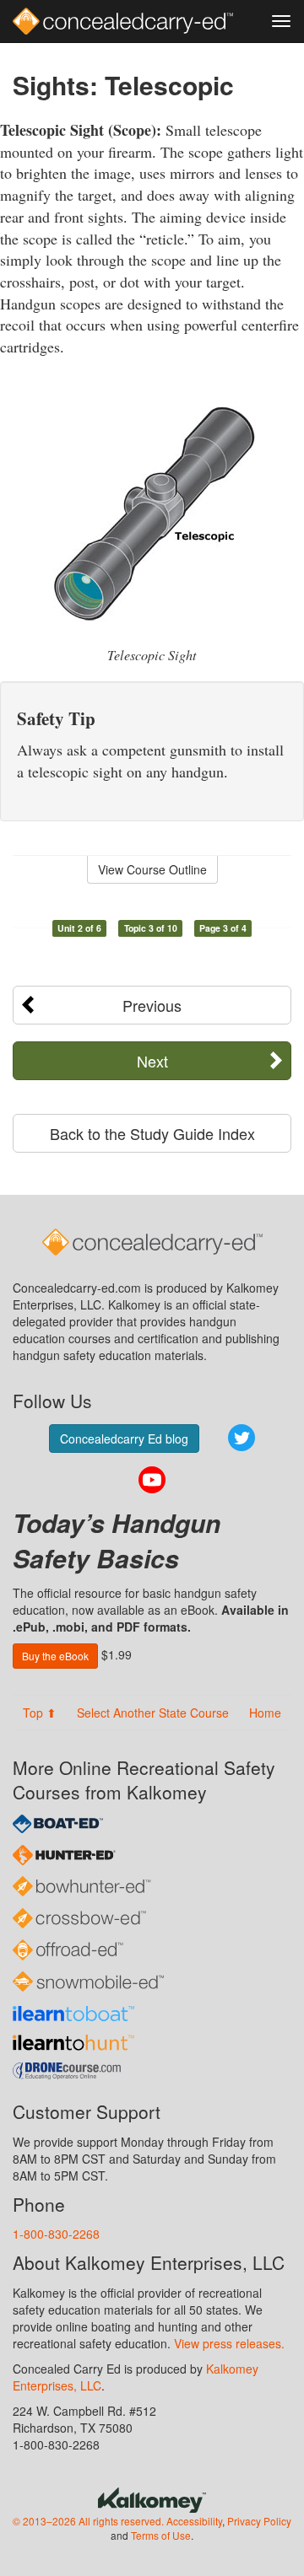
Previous (152, 1005)
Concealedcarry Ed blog (124, 1439)
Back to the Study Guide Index (152, 1133)
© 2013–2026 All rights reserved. (88, 2521)
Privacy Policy (259, 2521)
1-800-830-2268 (56, 2234)
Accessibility (194, 2521)
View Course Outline (152, 869)
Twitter (242, 1438)
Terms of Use (161, 2535)
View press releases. (229, 2343)
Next (152, 1061)
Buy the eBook (55, 1656)
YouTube (152, 1480)
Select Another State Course (153, 1713)
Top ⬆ (40, 1713)
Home (265, 1713)
